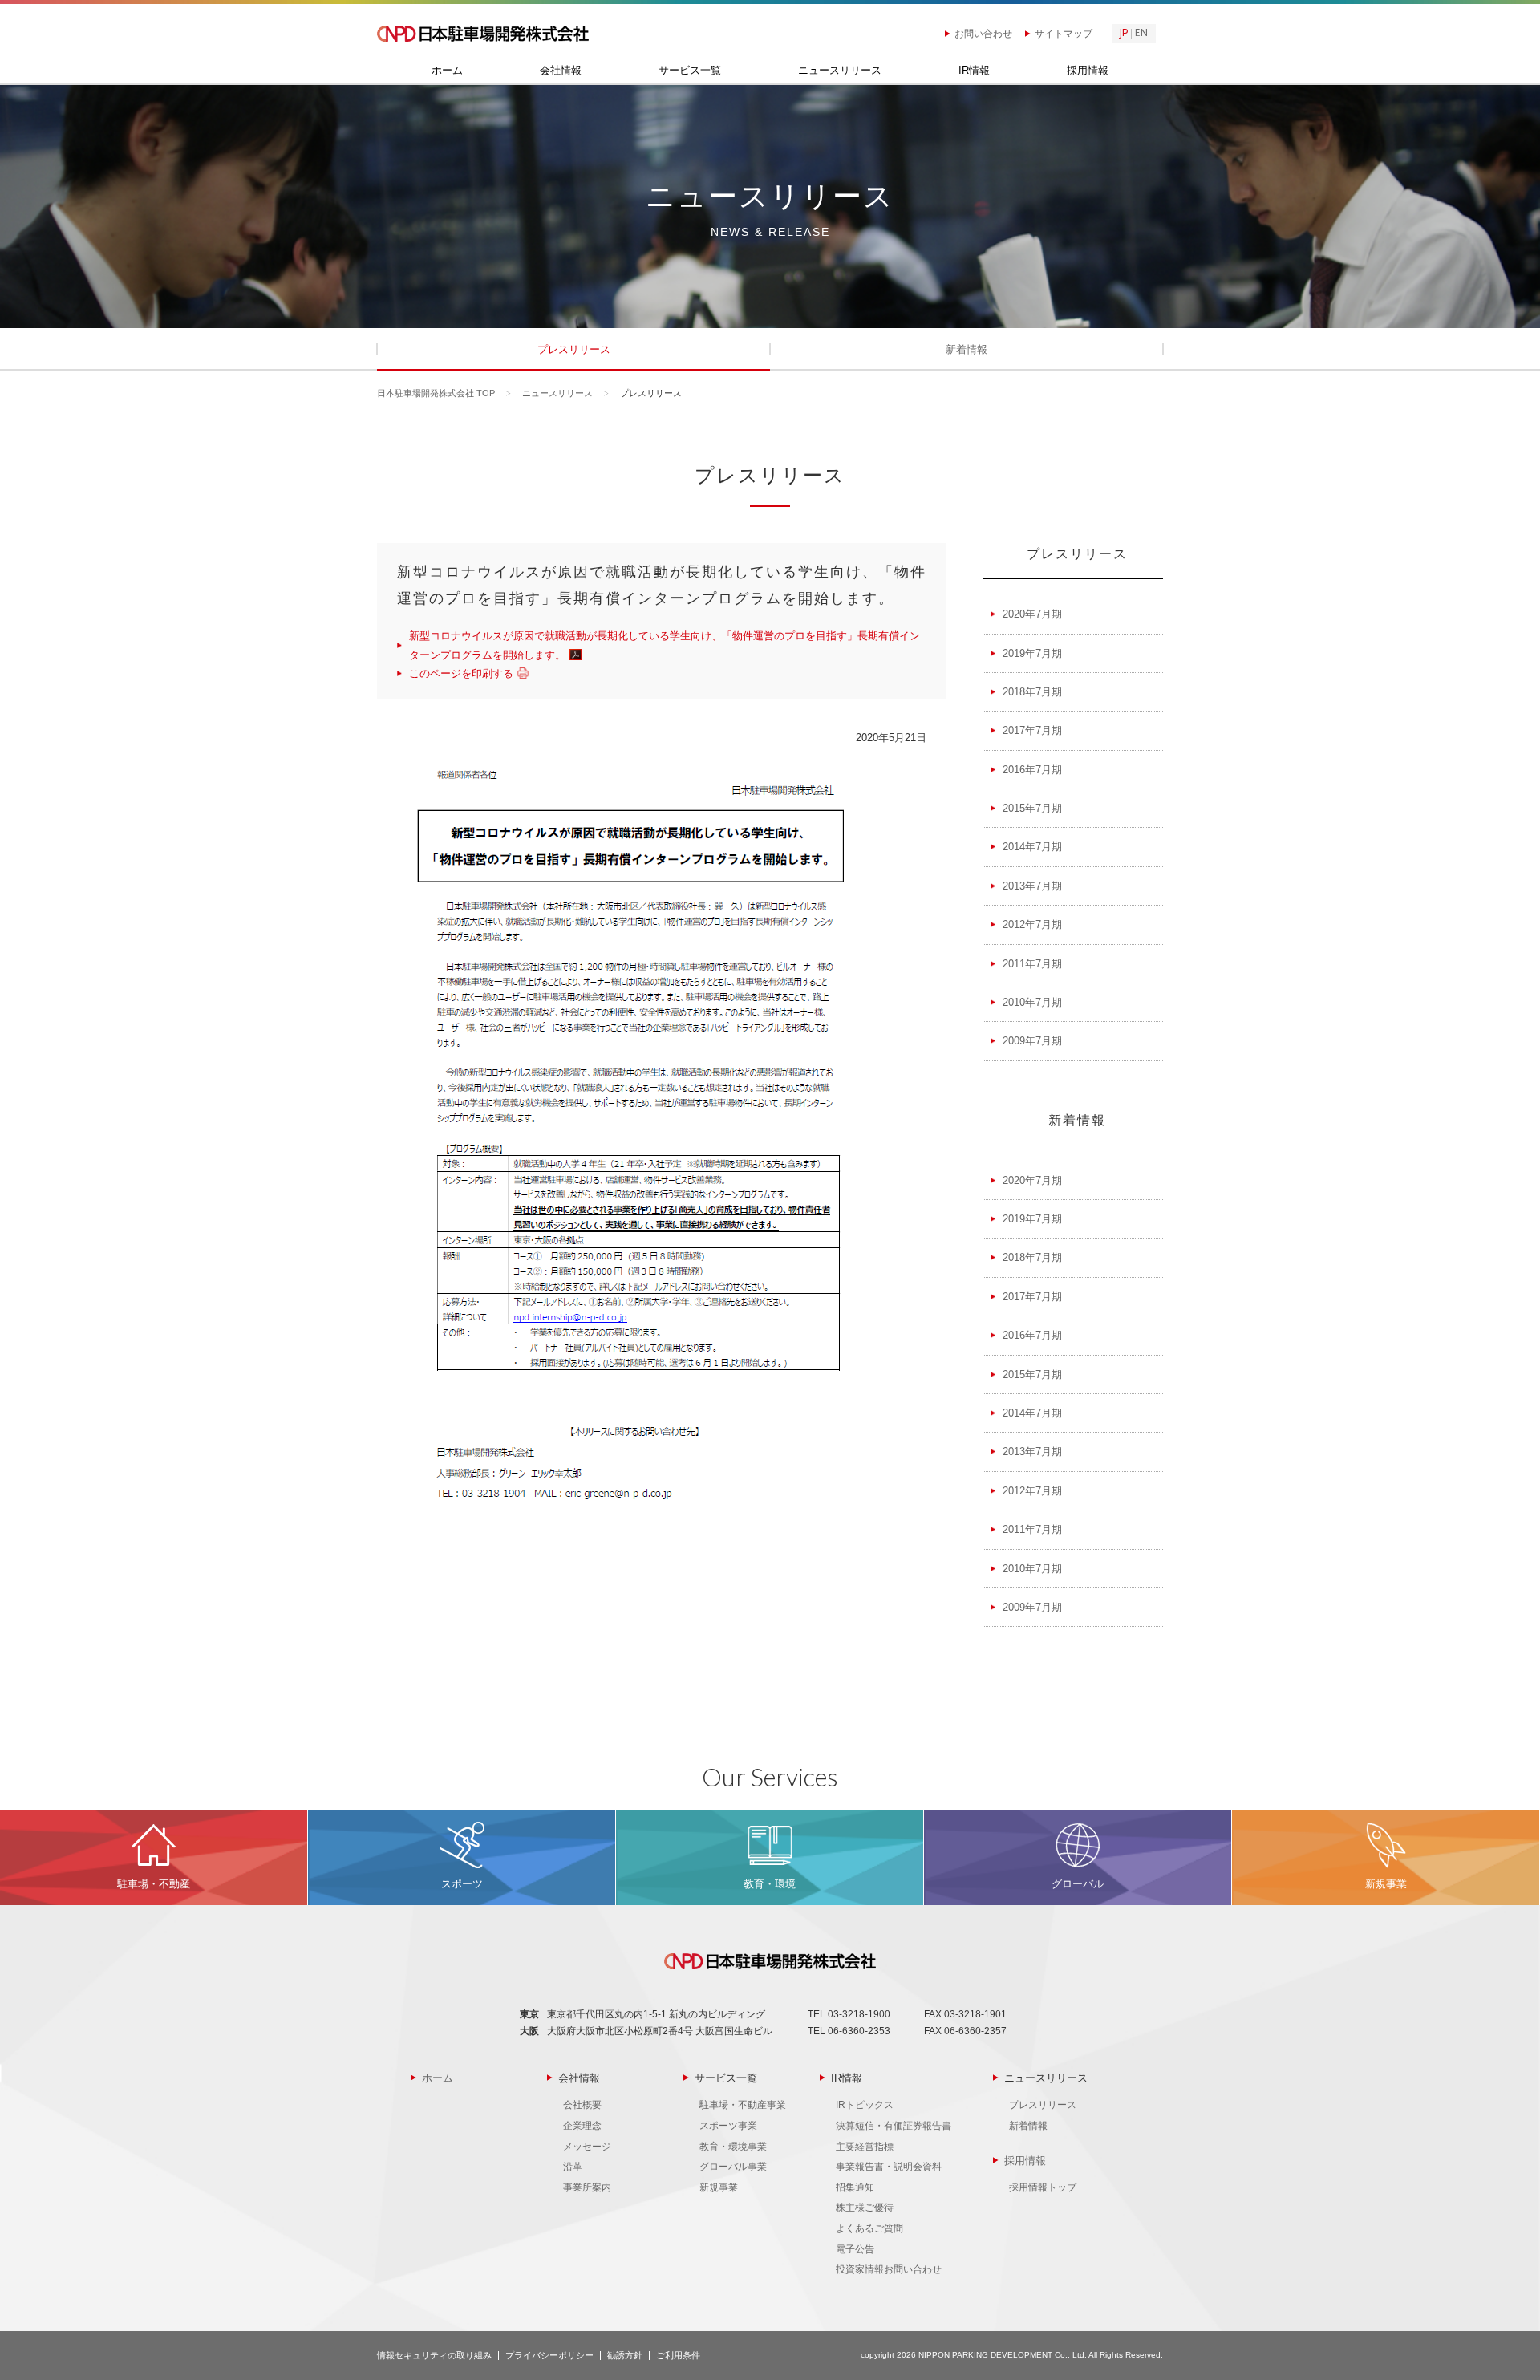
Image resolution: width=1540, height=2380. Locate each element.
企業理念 (582, 2126)
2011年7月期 (1032, 964)
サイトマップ (1064, 34)
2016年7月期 (1032, 770)
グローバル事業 (733, 2167)
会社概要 (582, 2105)
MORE (154, 1857)
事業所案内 (587, 2187)
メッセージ (587, 2147)
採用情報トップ (1043, 2187)
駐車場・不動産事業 (743, 2105)
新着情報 (967, 349)
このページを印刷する (461, 673)
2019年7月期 (1032, 653)
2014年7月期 (1032, 847)
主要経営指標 (865, 2147)
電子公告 (855, 2249)
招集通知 (855, 2187)
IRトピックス (865, 2105)
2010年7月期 (1032, 1002)
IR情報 (974, 71)
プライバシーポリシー (549, 2355)
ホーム (447, 71)
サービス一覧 (690, 71)
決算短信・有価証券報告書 (894, 2126)
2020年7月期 (1032, 614)
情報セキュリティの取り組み (434, 2355)
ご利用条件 (678, 2355)
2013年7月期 (1032, 886)
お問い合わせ (983, 34)
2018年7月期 (1032, 692)
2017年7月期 (1032, 730)
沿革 (573, 2167)
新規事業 (719, 2187)
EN (1141, 34)
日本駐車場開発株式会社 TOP (436, 393)
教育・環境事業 (733, 2147)
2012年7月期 (1032, 924)
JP (1124, 34)
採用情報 (1088, 71)
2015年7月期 (1032, 808)
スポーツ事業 (728, 2126)
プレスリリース (574, 349)
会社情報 (561, 71)
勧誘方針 (625, 2355)
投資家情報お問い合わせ (889, 2269)
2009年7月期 (1032, 1041)
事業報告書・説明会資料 (889, 2167)
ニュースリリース (840, 71)
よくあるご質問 (869, 2228)
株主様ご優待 (865, 2208)
